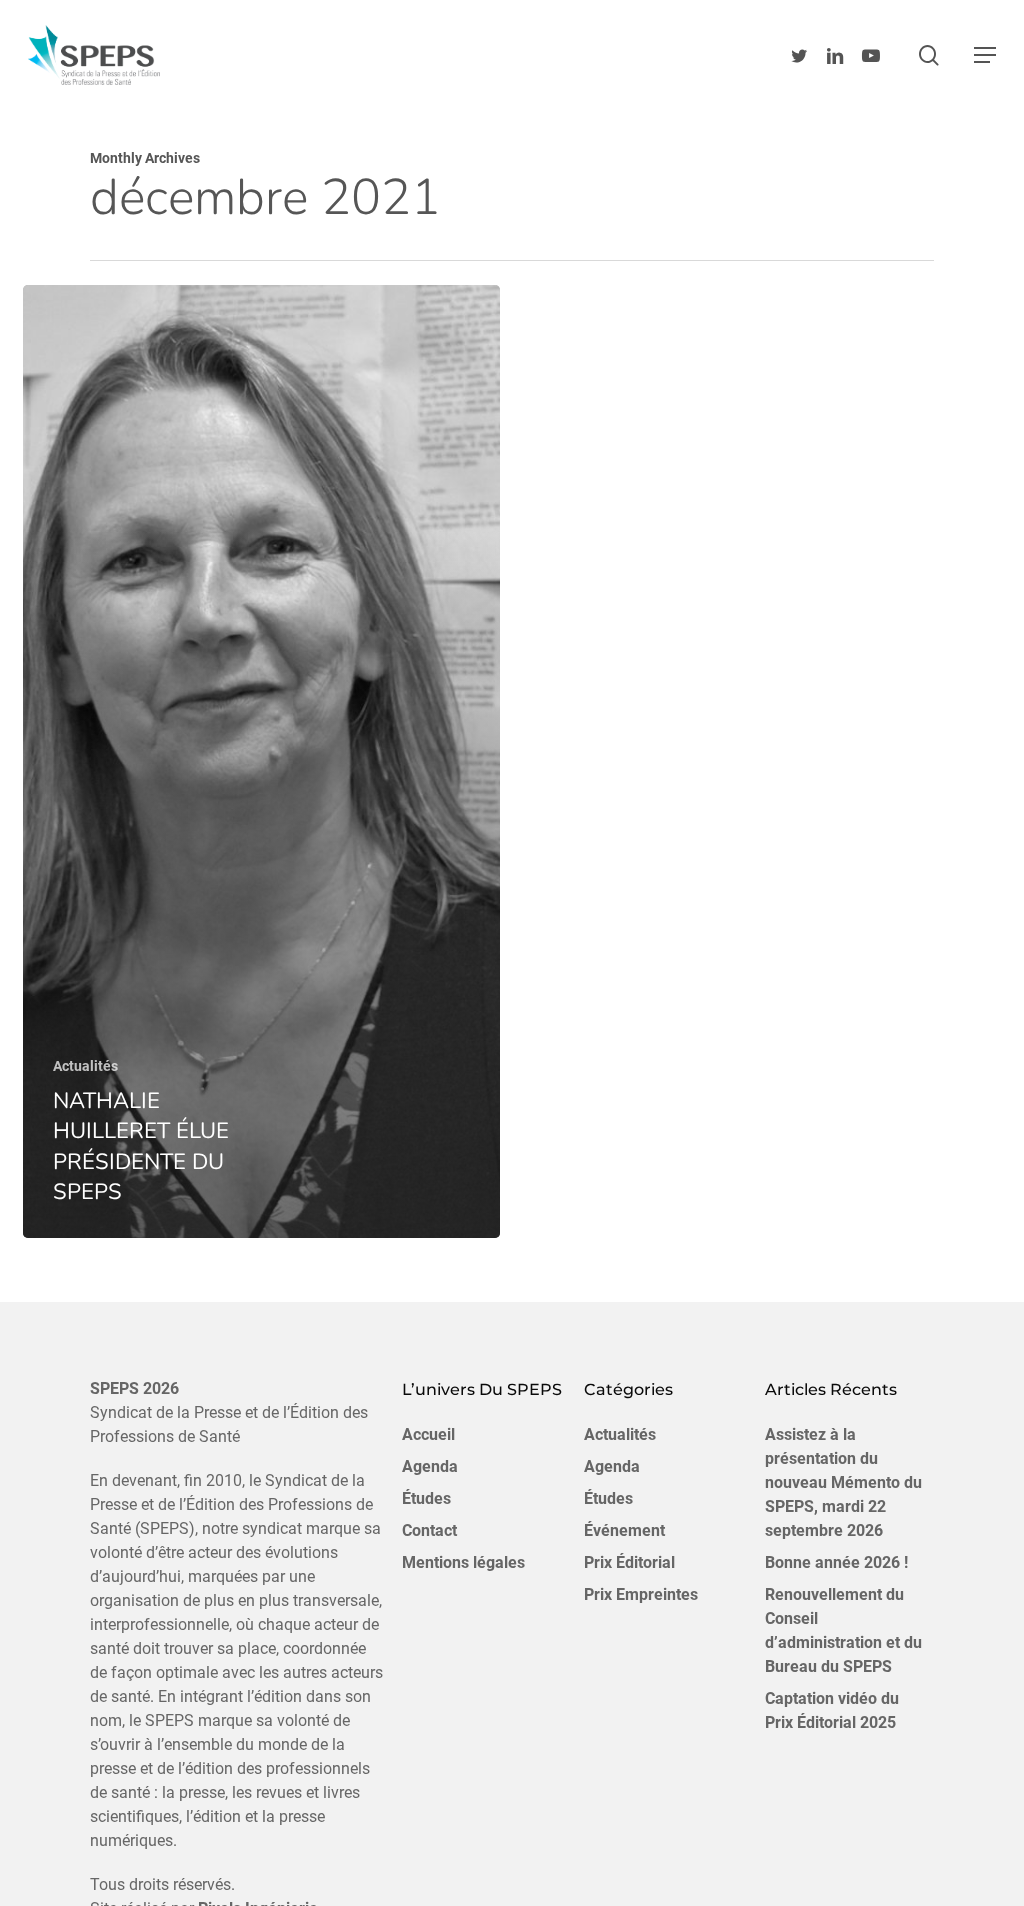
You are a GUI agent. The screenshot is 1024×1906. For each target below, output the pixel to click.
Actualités (85, 1066)
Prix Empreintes (641, 1594)
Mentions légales (463, 1562)
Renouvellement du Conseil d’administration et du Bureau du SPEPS (843, 1630)
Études (426, 1498)
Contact (429, 1530)
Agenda (430, 1466)
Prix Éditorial (629, 1562)
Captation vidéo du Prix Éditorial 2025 (832, 1710)
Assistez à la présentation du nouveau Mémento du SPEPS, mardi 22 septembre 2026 (843, 1482)
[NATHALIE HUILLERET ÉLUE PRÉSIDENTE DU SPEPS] (261, 761)
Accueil (428, 1434)
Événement (624, 1530)
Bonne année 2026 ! (836, 1562)
